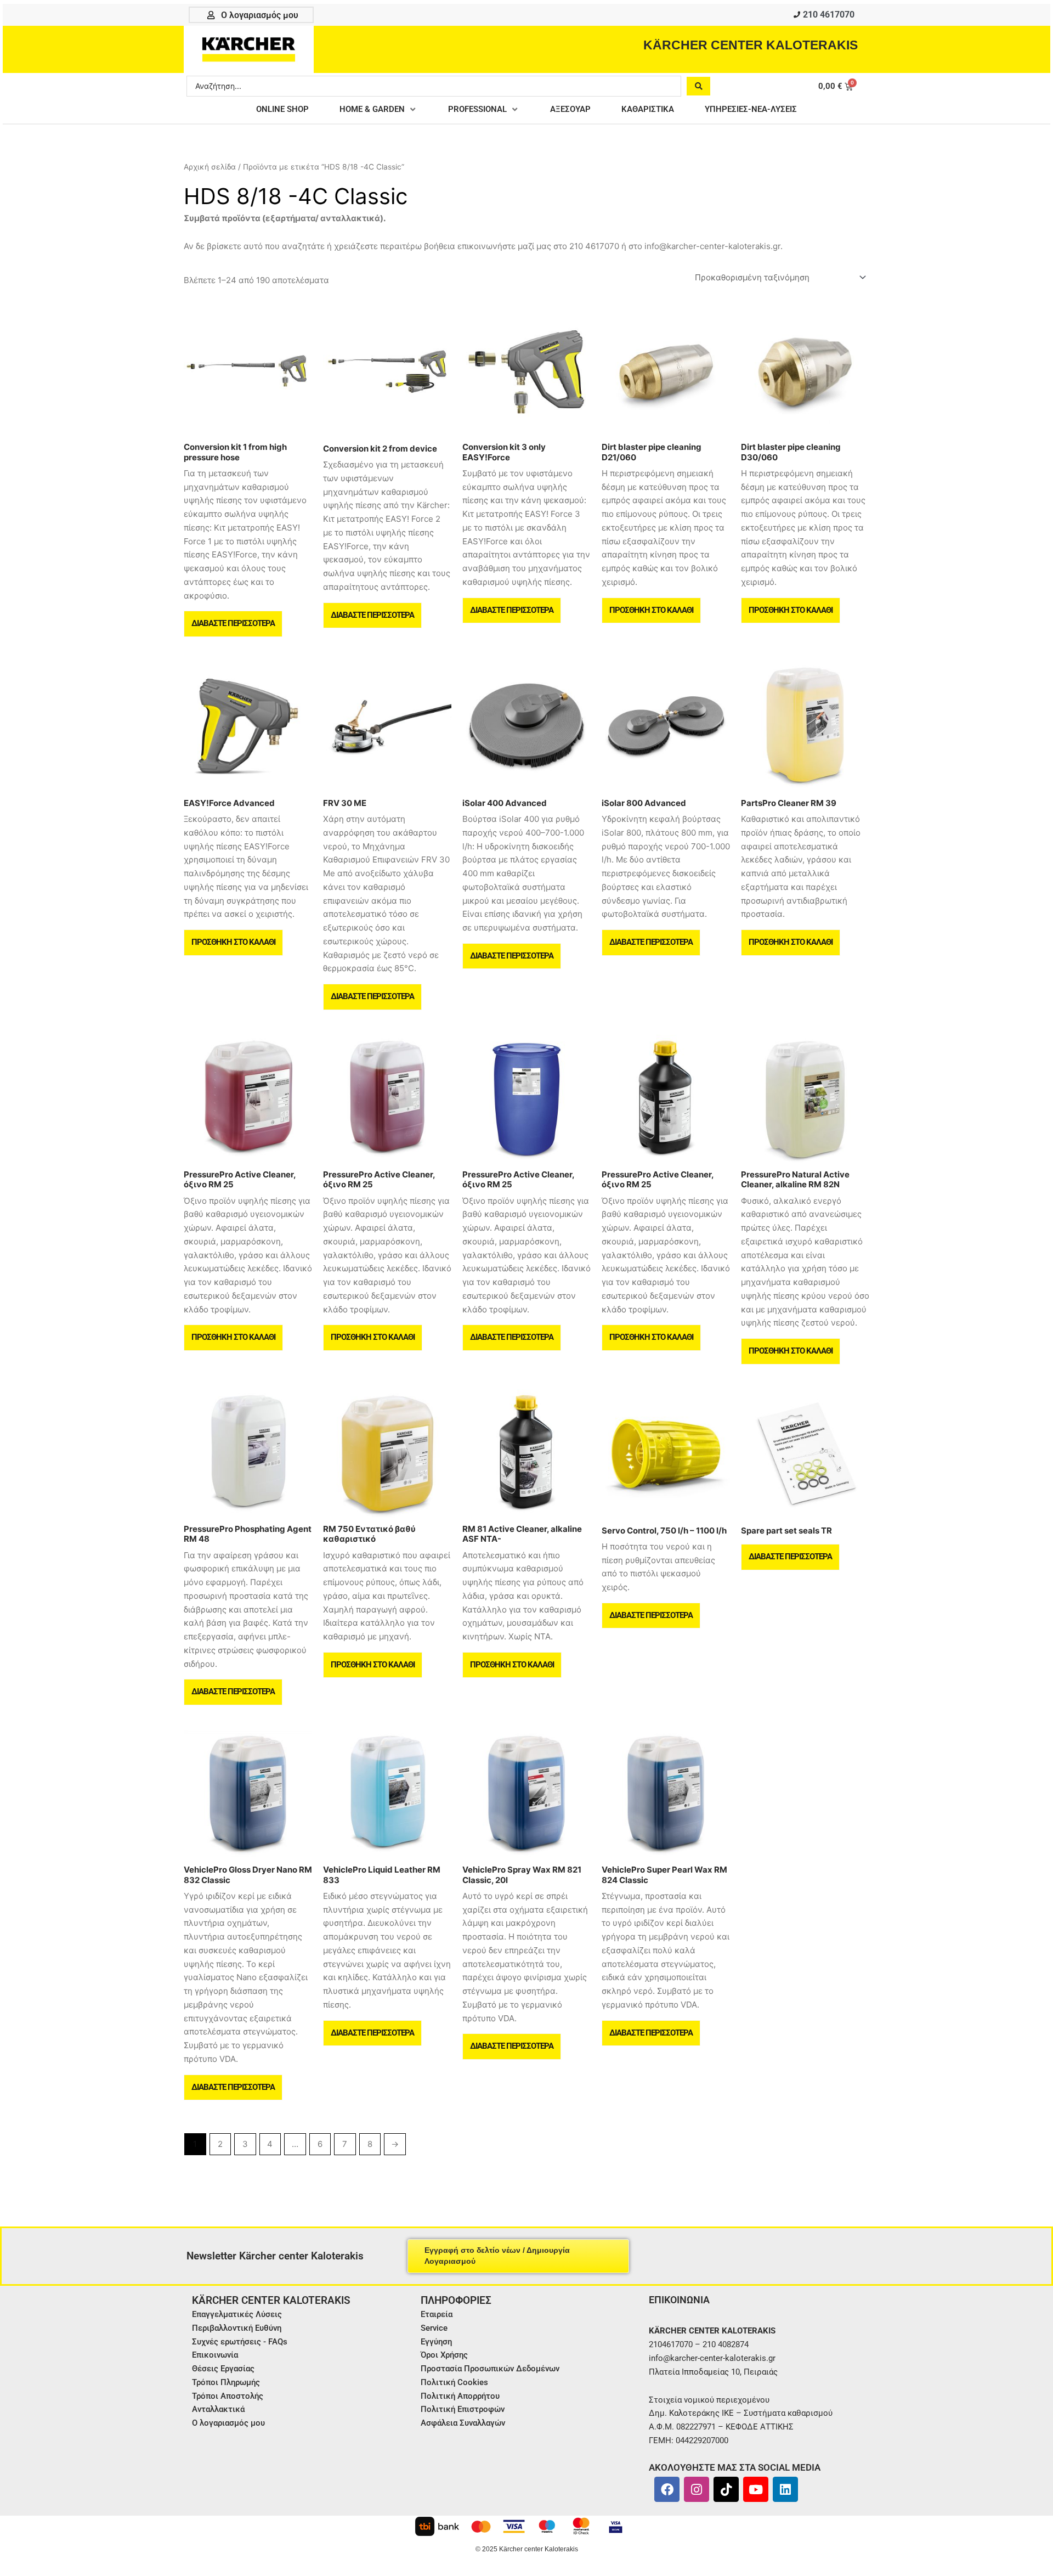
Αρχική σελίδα (210, 167)
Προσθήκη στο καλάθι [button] (651, 610)
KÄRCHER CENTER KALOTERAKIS (751, 45)
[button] (378, 109)
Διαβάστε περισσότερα (233, 623)
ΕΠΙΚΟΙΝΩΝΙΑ (679, 2300)
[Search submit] (698, 86)
